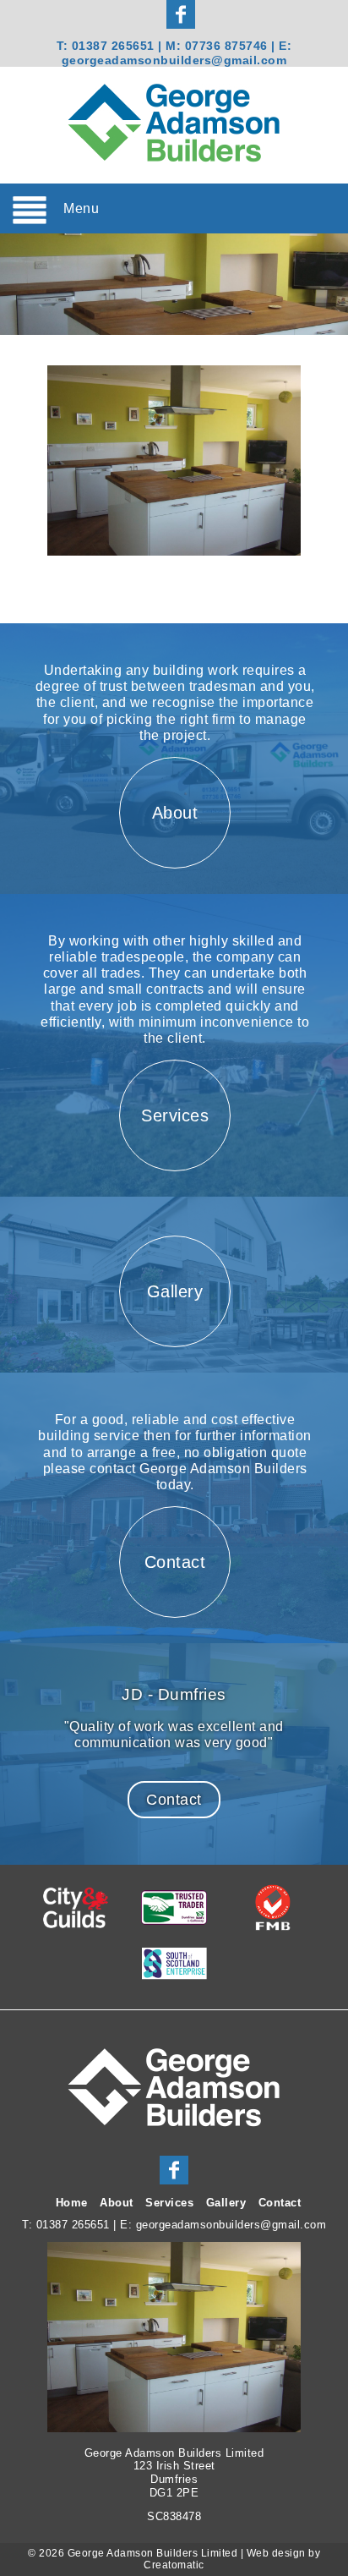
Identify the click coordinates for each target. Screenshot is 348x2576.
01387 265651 (113, 46)
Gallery (226, 2203)
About (117, 2203)
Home (72, 2203)
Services (169, 2203)
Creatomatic (174, 2565)
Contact (174, 1800)
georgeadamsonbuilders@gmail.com (174, 60)
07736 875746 (228, 46)
